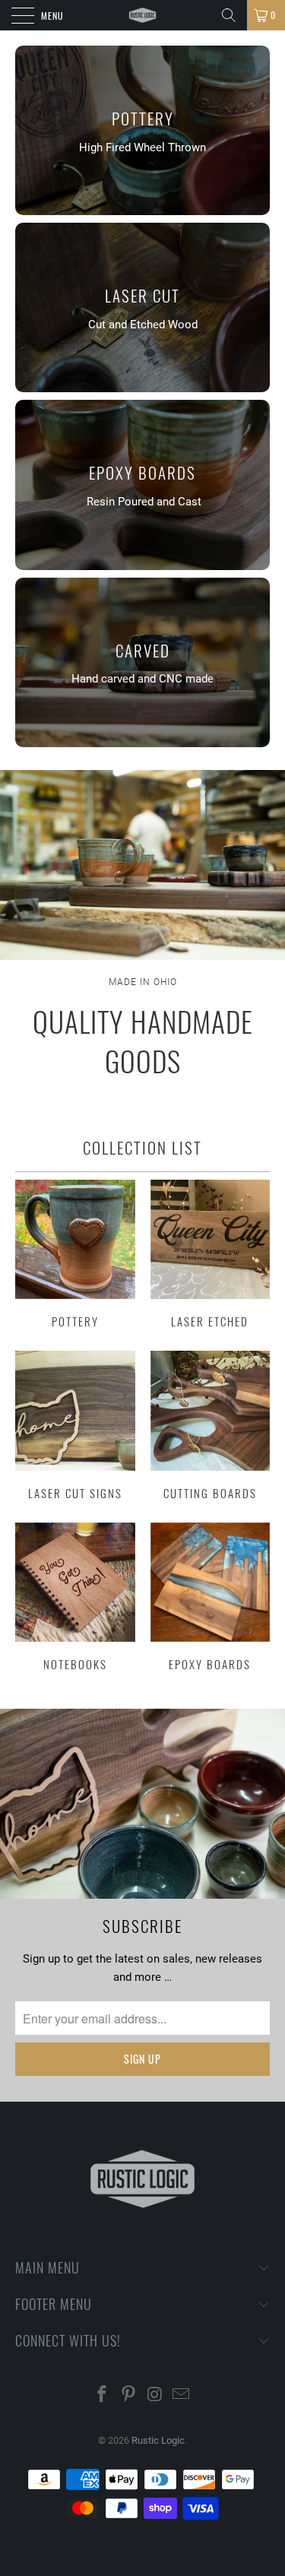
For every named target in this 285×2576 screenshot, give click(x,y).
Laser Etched (211, 1254)
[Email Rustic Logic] (182, 2395)
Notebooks (75, 1597)
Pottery (75, 1254)
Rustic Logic (158, 2440)
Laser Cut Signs (75, 1425)
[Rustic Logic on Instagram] (155, 2395)
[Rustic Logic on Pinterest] (128, 2395)
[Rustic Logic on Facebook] (103, 2395)
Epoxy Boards (211, 1597)
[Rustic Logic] (143, 15)
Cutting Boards (211, 1425)
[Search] (229, 15)
